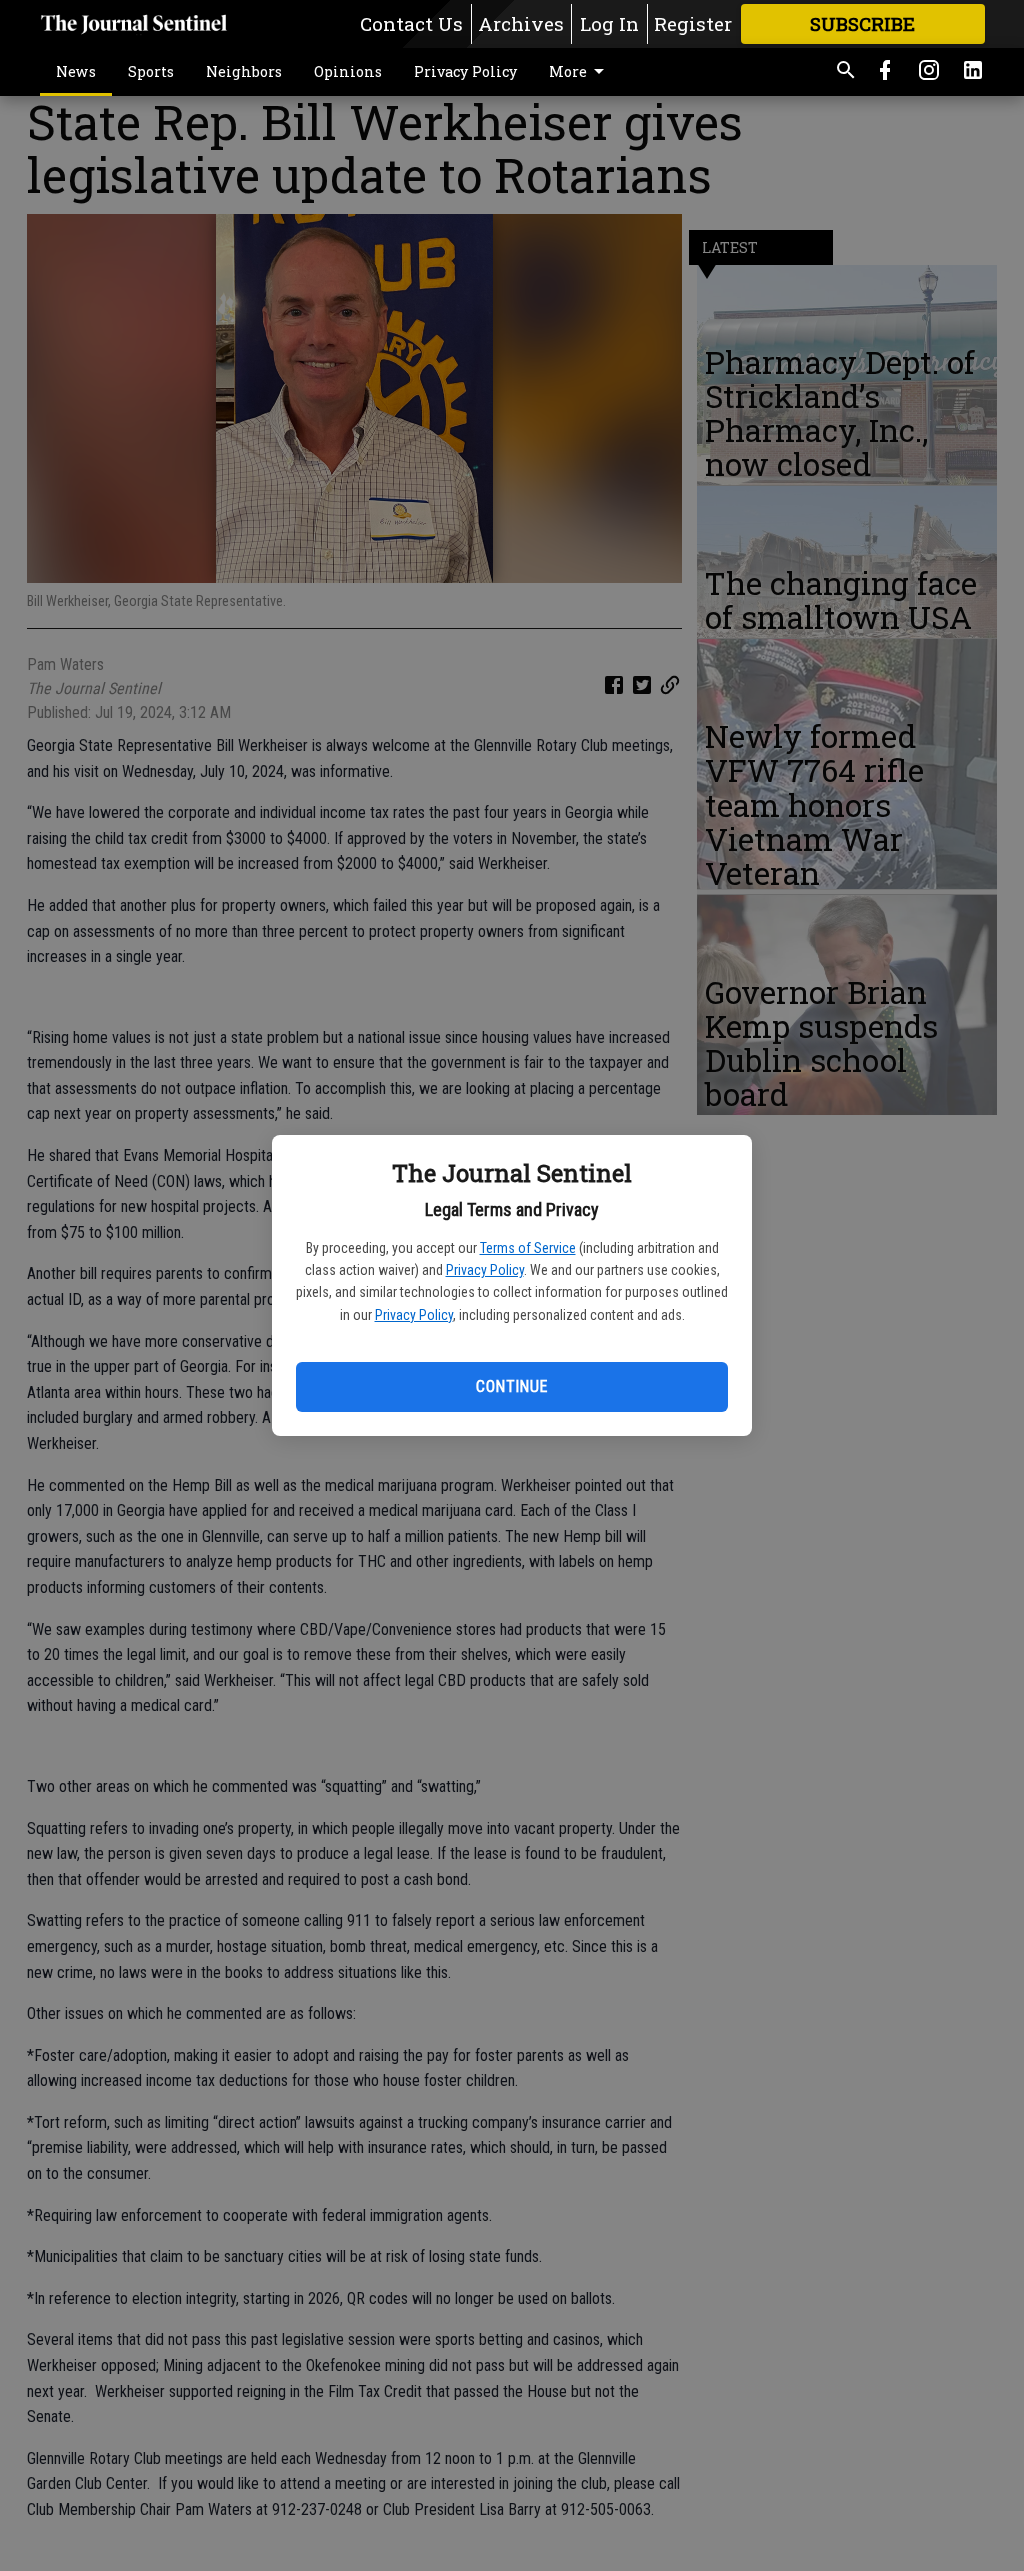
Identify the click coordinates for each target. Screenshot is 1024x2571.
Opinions (348, 71)
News (76, 71)
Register (693, 23)
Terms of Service (528, 1248)
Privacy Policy (485, 1270)
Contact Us (411, 23)
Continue (511, 1386)
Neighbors (244, 71)
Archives (521, 23)
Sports (151, 71)
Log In (609, 23)
